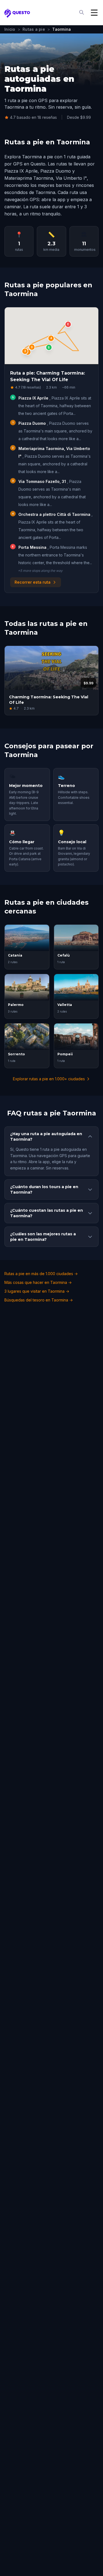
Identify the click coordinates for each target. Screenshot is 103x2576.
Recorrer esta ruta (33, 582)
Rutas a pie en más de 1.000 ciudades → (41, 1274)
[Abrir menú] (94, 13)
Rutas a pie (34, 29)
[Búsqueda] (82, 13)
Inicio (10, 29)
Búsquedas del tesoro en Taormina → (39, 1300)
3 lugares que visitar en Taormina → (37, 1291)
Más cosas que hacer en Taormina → (38, 1282)
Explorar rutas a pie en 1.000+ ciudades (49, 1079)
